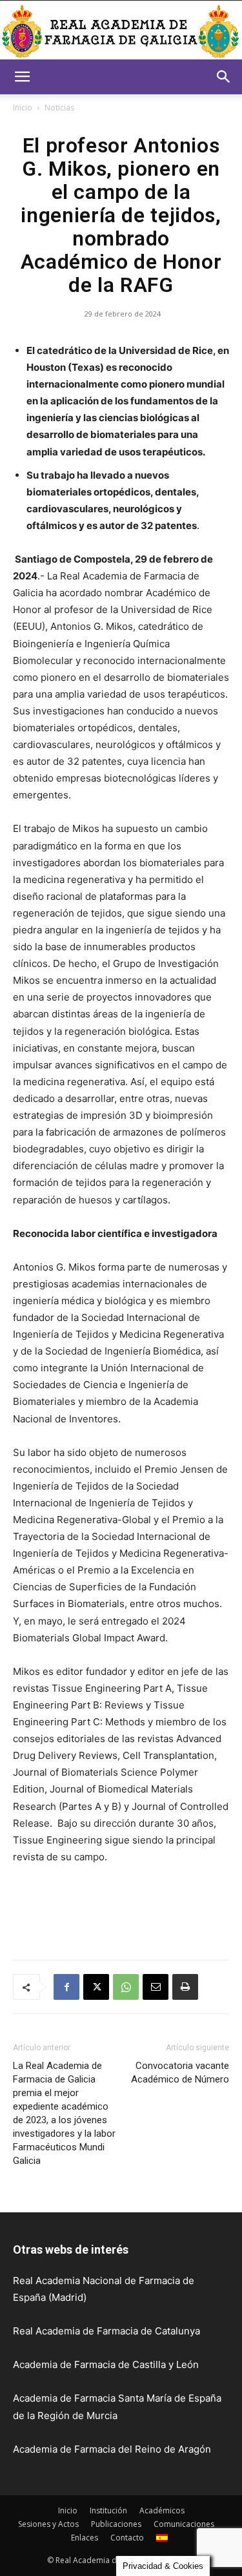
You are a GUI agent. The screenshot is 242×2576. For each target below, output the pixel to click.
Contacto (127, 2538)
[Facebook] (66, 1987)
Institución (108, 2510)
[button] (22, 77)
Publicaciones (116, 2524)
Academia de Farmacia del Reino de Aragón (112, 2449)
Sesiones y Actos (48, 2524)
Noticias (59, 108)
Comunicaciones (184, 2524)
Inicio (23, 108)
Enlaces (85, 2538)
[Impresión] (185, 1987)
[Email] (156, 1987)
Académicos (162, 2510)
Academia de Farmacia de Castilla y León (106, 2364)
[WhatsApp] (126, 1987)
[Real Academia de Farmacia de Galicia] (121, 31)
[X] (96, 1987)
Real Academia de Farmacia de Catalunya (106, 2331)
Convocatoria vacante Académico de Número (180, 2072)
